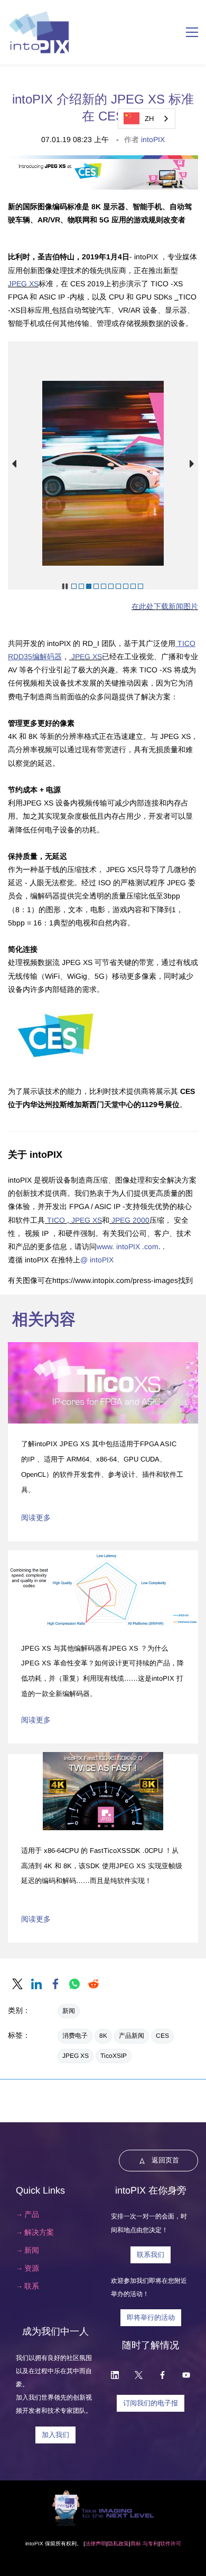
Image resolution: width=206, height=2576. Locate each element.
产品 (32, 2214)
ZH (149, 119)
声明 (101, 2544)
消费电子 (75, 2036)
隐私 (113, 2544)
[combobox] (147, 119)
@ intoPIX (97, 1260)
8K (103, 2036)
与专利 (150, 2544)
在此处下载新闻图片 (165, 606)
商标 (136, 2544)
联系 (32, 2286)
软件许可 (171, 2544)
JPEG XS (23, 284)
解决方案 (39, 2232)
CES (162, 2036)
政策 (124, 2544)
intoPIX (153, 139)
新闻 (69, 2011)
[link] (17, 1984)
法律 (90, 2544)
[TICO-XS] (51, 310)
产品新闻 (132, 2036)
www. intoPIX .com (128, 1247)
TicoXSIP (114, 2056)
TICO (56, 1220)
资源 (32, 2268)
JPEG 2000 (129, 1220)
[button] (14, 464)
